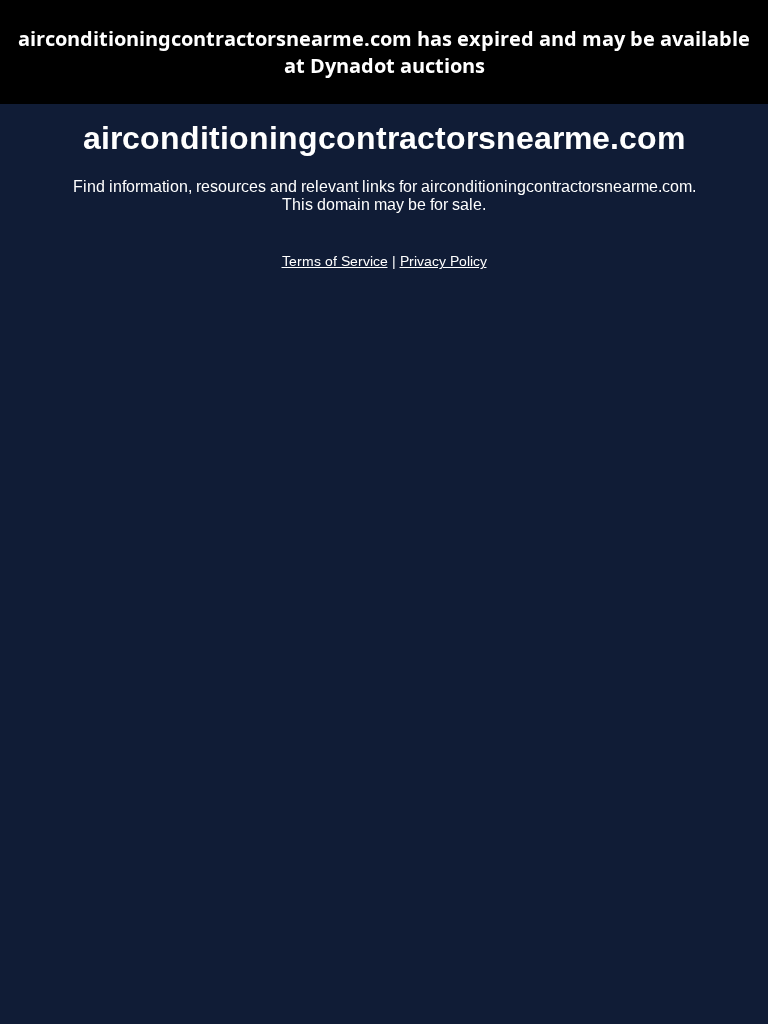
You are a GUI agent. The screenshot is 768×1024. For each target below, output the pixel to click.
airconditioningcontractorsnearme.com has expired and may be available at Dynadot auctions (384, 52)
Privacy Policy (443, 261)
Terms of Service (335, 261)
